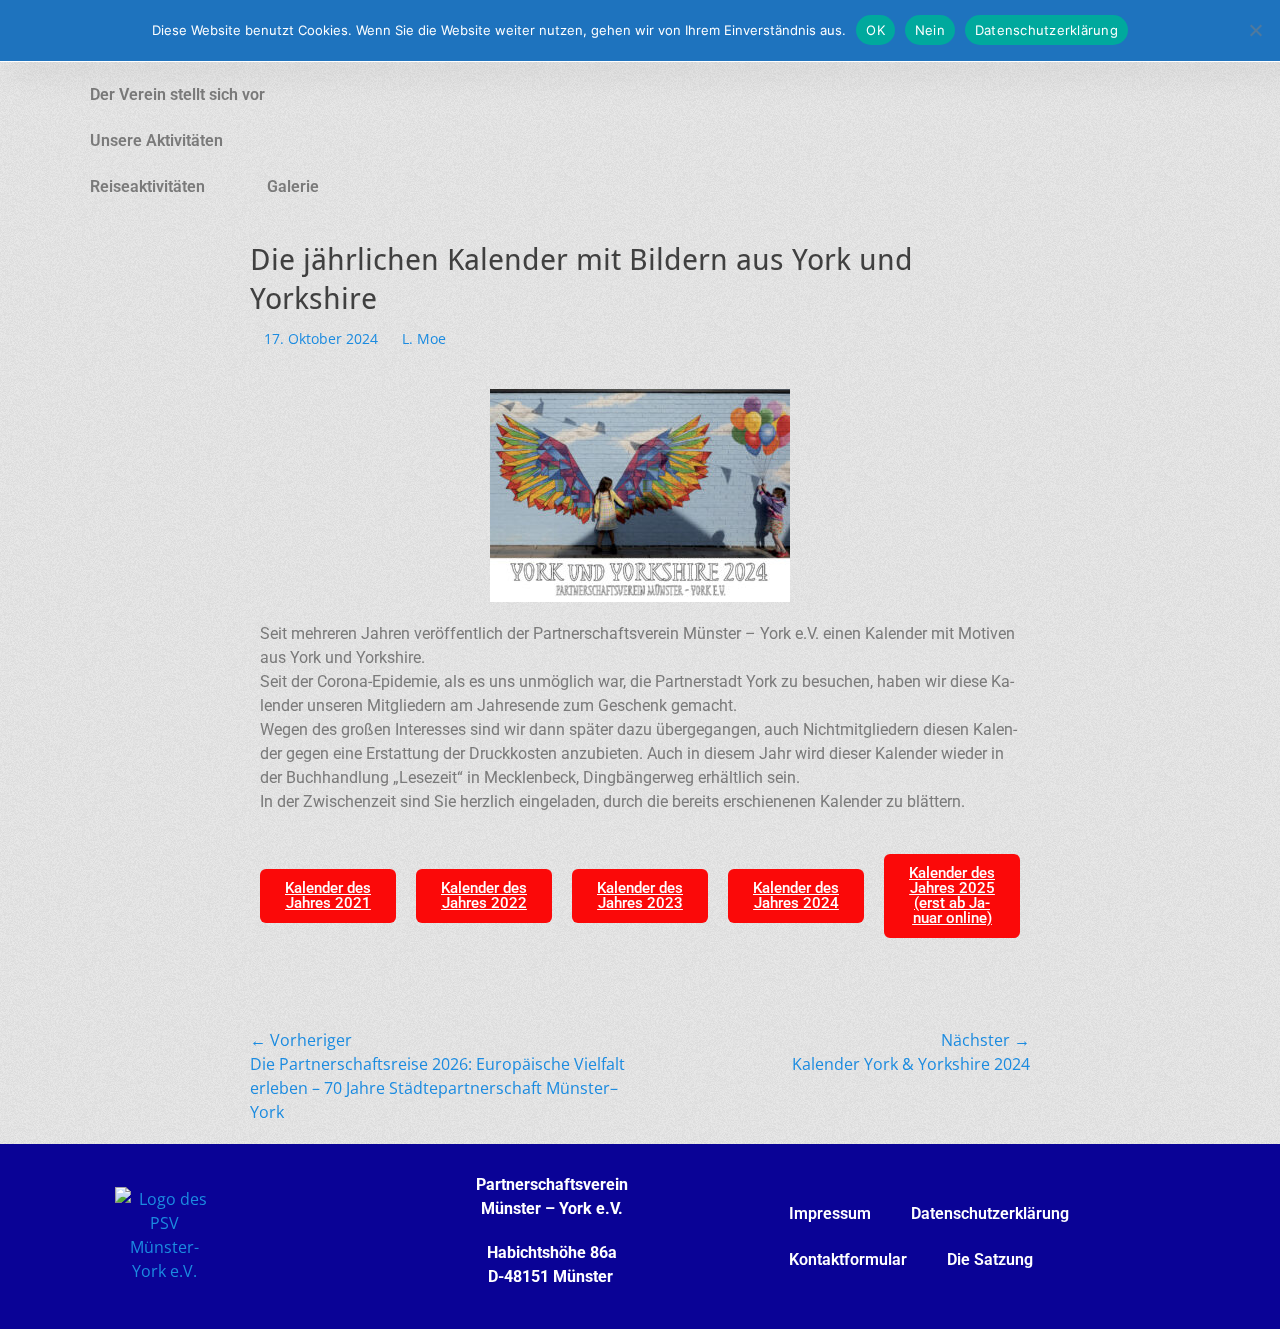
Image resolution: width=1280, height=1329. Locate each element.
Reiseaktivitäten (147, 186)
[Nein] (1255, 30)
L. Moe (424, 338)
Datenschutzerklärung (990, 1213)
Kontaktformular (848, 1259)
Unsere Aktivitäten (156, 140)
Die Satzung (990, 1259)
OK (875, 30)
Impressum (830, 1213)
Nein (930, 30)
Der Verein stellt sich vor (177, 94)
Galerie (293, 186)
